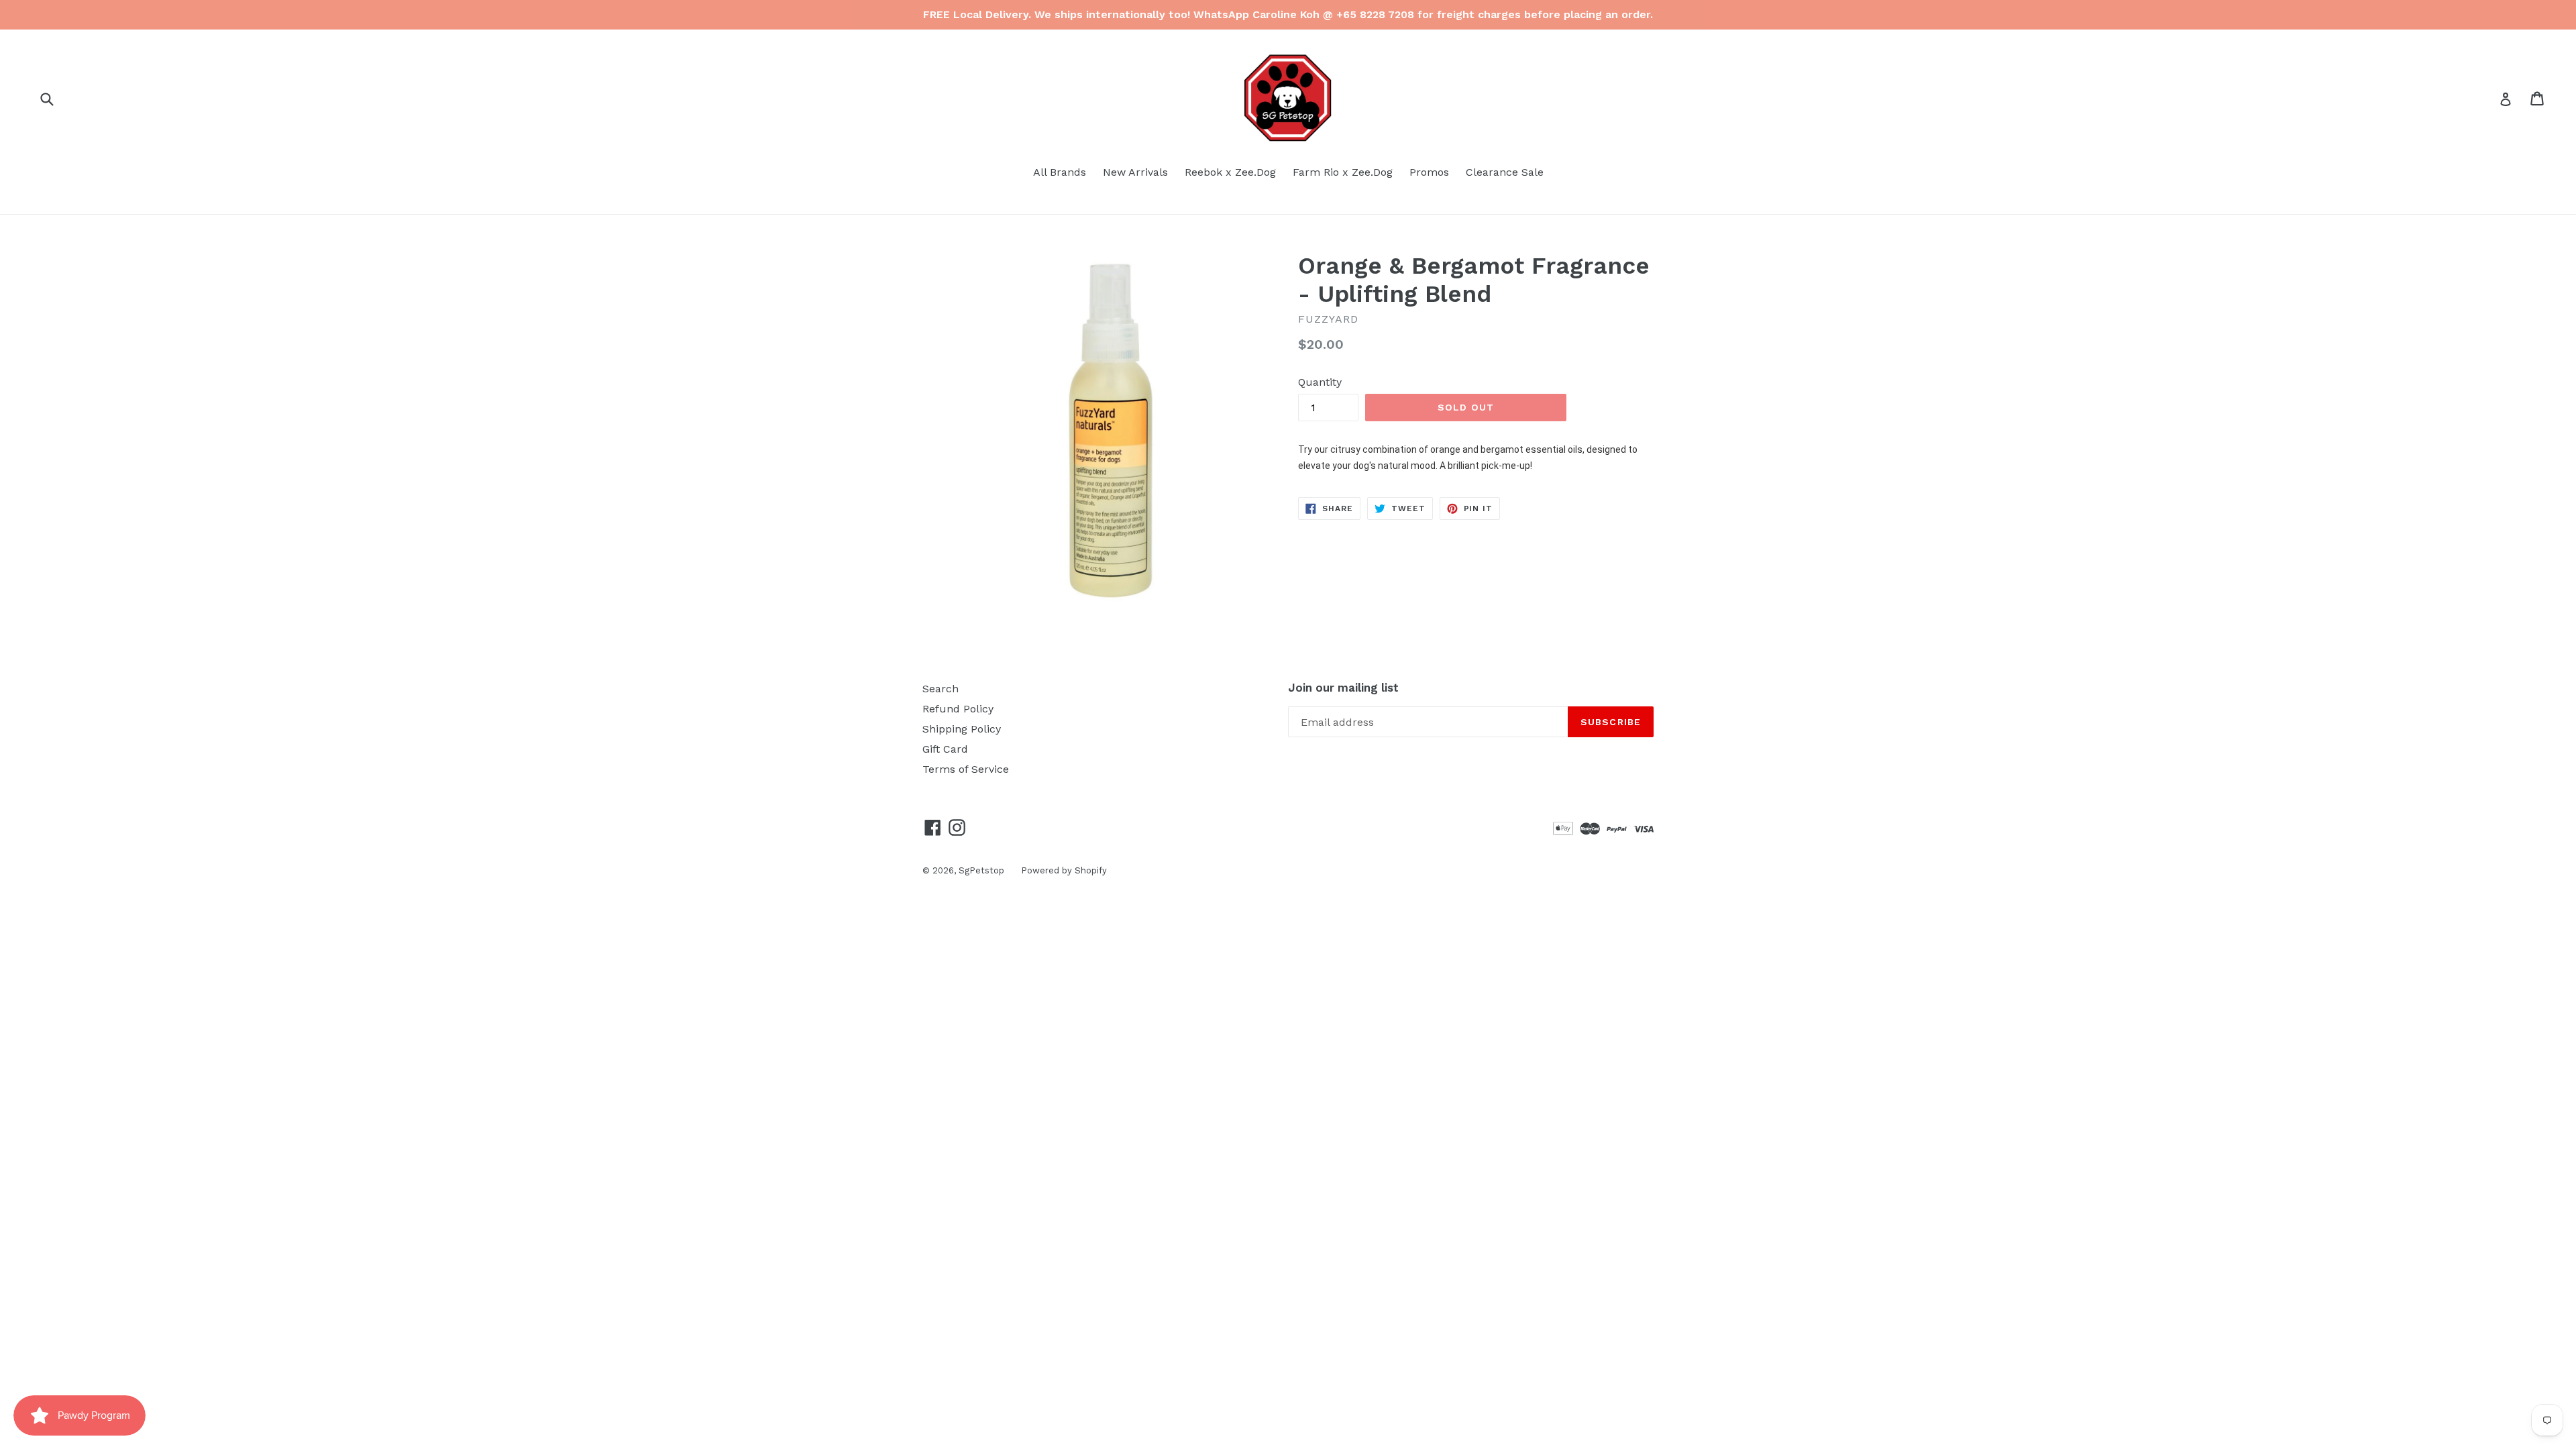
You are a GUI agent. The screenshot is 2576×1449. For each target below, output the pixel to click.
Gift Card (945, 749)
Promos (1429, 172)
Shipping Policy (962, 729)
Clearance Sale (1505, 172)
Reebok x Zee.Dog (1230, 172)
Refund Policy (958, 709)
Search (941, 689)
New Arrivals (1135, 172)
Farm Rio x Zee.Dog (1343, 172)
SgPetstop (981, 870)
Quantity (1320, 382)
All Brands (1060, 172)
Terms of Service (966, 769)
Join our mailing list (1343, 688)
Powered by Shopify (1064, 870)
